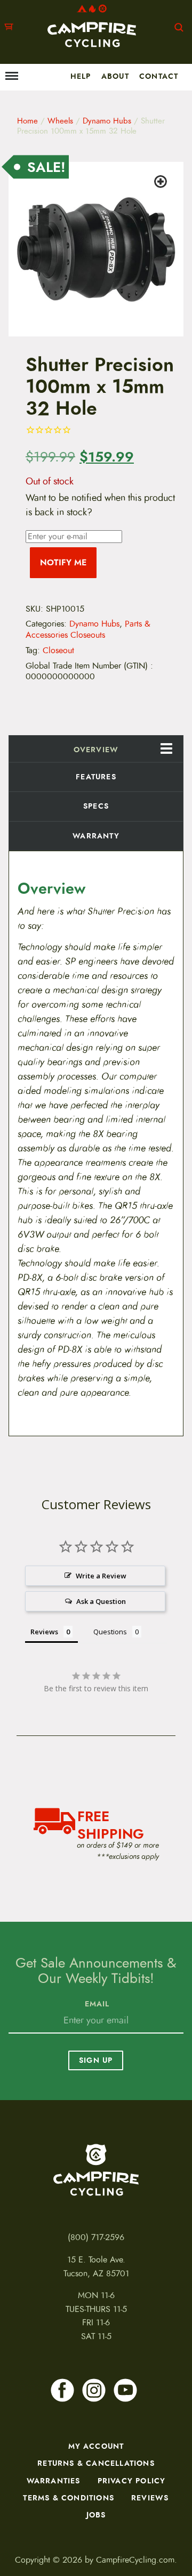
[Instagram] (94, 2390)
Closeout (58, 651)
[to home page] (92, 26)
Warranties (54, 2481)
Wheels (60, 121)
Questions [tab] (110, 1632)
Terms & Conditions (69, 2498)
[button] (162, 183)
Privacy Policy (132, 2481)
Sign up (96, 2060)
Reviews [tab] (44, 1632)
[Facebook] (62, 2390)
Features (96, 777)
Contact (159, 76)
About (115, 76)
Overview (96, 750)
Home (27, 121)
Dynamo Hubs (107, 121)
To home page (96, 2170)
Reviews (150, 2498)
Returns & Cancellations (96, 2463)
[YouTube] (125, 2390)
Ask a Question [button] (101, 1601)
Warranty (96, 836)
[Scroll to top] (14, 2526)
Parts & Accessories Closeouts (88, 629)
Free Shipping (111, 1824)
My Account (96, 2446)
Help (81, 76)
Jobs (96, 2515)
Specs (96, 806)
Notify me (63, 562)
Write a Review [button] (101, 1576)
